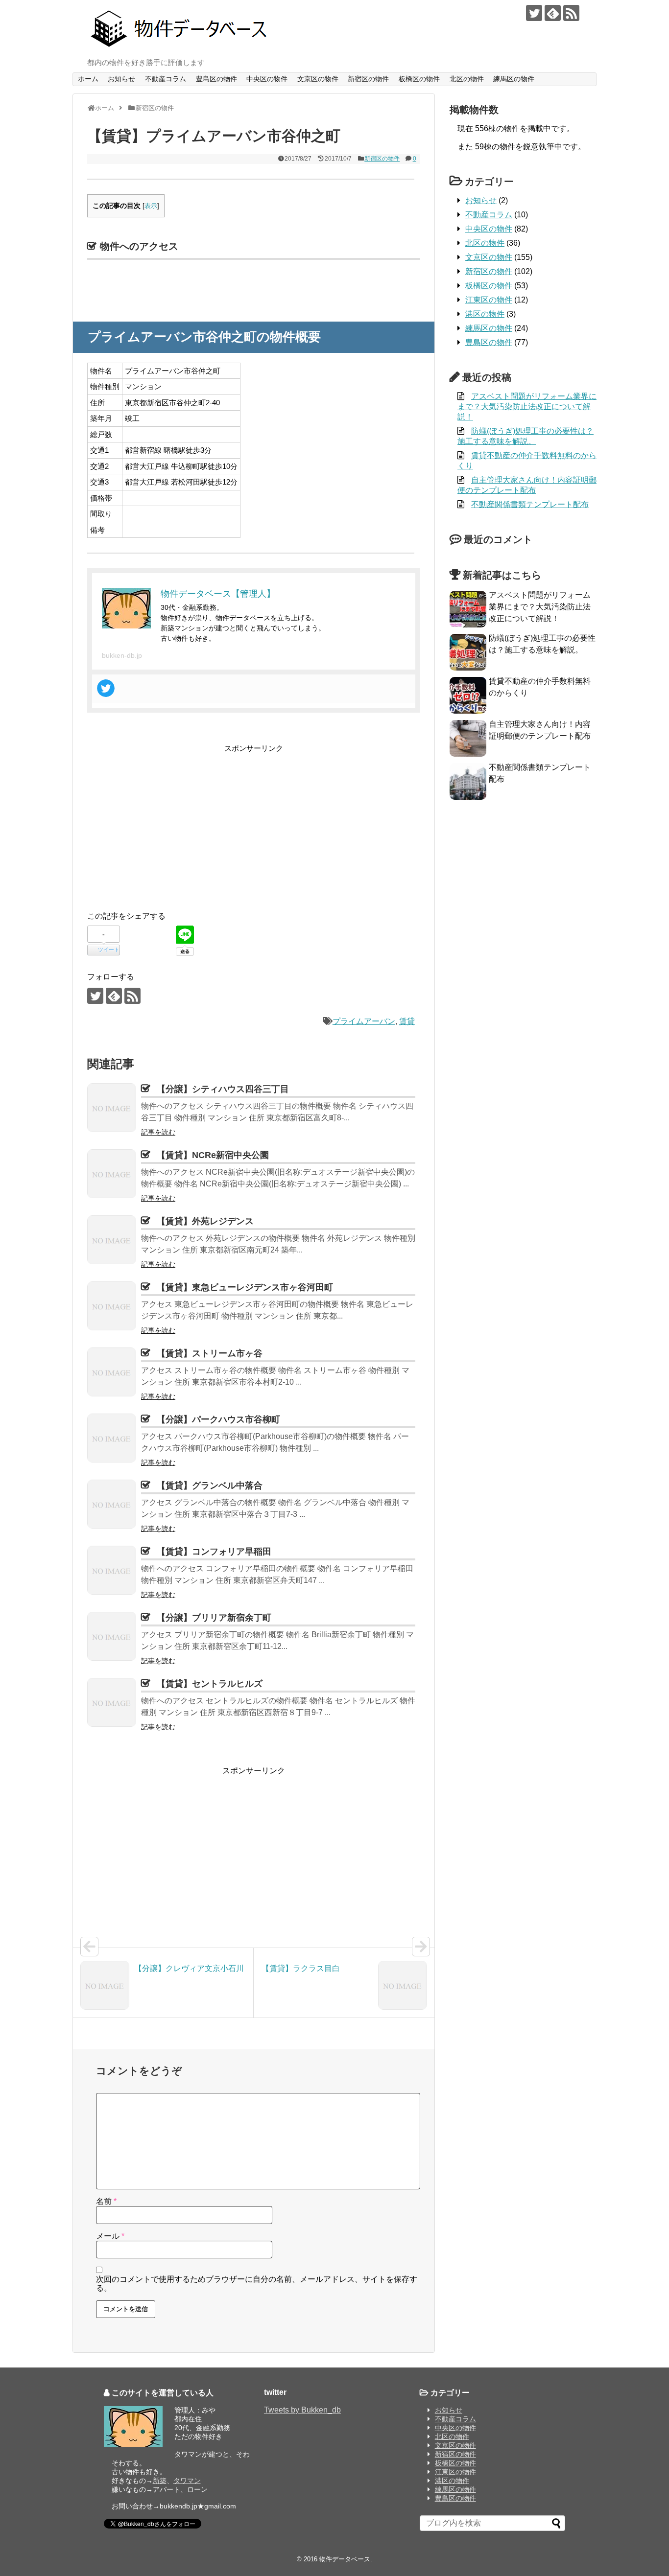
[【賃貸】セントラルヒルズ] (112, 1702)
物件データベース (345, 2559)
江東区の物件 (489, 300)
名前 (106, 2201)
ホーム (88, 79)
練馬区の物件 (514, 79)
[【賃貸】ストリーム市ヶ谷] (112, 1372)
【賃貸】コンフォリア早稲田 (214, 1552)
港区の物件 (485, 314)
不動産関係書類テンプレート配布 (530, 504)
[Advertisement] (169, 823)
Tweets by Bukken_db (302, 2410)
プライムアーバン (364, 1021)
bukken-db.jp (122, 655)
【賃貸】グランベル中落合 (210, 1485)
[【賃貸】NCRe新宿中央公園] (112, 1174)
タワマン (187, 2481)
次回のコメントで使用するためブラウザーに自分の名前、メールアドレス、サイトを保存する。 (257, 2284)
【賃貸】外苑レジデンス (205, 1221)
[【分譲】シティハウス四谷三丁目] (112, 1108)
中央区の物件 (267, 79)
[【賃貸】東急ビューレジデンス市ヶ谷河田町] (112, 1306)
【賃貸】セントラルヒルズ (210, 1684)
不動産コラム (166, 79)
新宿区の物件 (368, 79)
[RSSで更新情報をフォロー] (571, 13)
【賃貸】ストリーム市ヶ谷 (210, 1353)
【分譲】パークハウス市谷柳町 (218, 1419)
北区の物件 (467, 79)
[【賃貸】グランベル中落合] (112, 1504)
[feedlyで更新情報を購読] (553, 13)
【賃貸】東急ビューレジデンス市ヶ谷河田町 (245, 1287)
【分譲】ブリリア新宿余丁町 (214, 1618)
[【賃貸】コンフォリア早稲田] (112, 1570)
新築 (160, 2481)
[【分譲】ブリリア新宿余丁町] (112, 1636)
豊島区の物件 (216, 79)
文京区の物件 (318, 79)
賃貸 (407, 1021)
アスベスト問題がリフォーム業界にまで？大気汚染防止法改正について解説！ (527, 406)
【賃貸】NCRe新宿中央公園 (213, 1155)
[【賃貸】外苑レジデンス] (112, 1240)
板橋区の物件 (419, 79)
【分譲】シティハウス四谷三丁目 (223, 1089)
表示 (151, 206)
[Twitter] (106, 688)
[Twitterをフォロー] (534, 13)
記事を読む (158, 1132)
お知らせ (121, 79)
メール (110, 2236)
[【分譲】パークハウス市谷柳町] (112, 1438)
